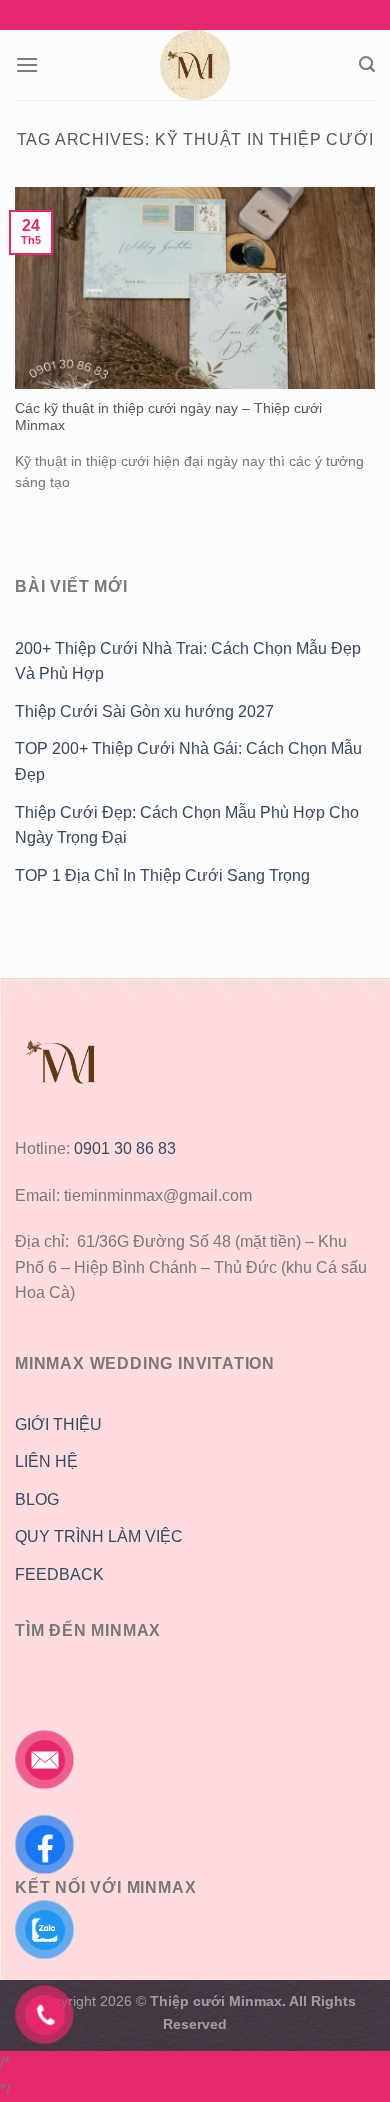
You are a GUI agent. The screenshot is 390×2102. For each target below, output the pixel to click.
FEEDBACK (59, 1574)
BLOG (37, 1499)
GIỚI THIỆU (58, 1424)
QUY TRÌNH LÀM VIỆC (99, 1536)
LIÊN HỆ (46, 1461)
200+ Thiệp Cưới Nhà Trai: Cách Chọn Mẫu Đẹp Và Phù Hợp (188, 661)
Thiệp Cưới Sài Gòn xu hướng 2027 (144, 711)
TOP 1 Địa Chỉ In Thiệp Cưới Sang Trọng (162, 875)
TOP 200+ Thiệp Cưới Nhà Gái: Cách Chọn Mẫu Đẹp (188, 761)
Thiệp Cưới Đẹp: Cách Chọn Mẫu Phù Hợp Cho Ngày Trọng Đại (187, 825)
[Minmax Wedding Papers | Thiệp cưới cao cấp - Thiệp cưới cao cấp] (195, 65)
